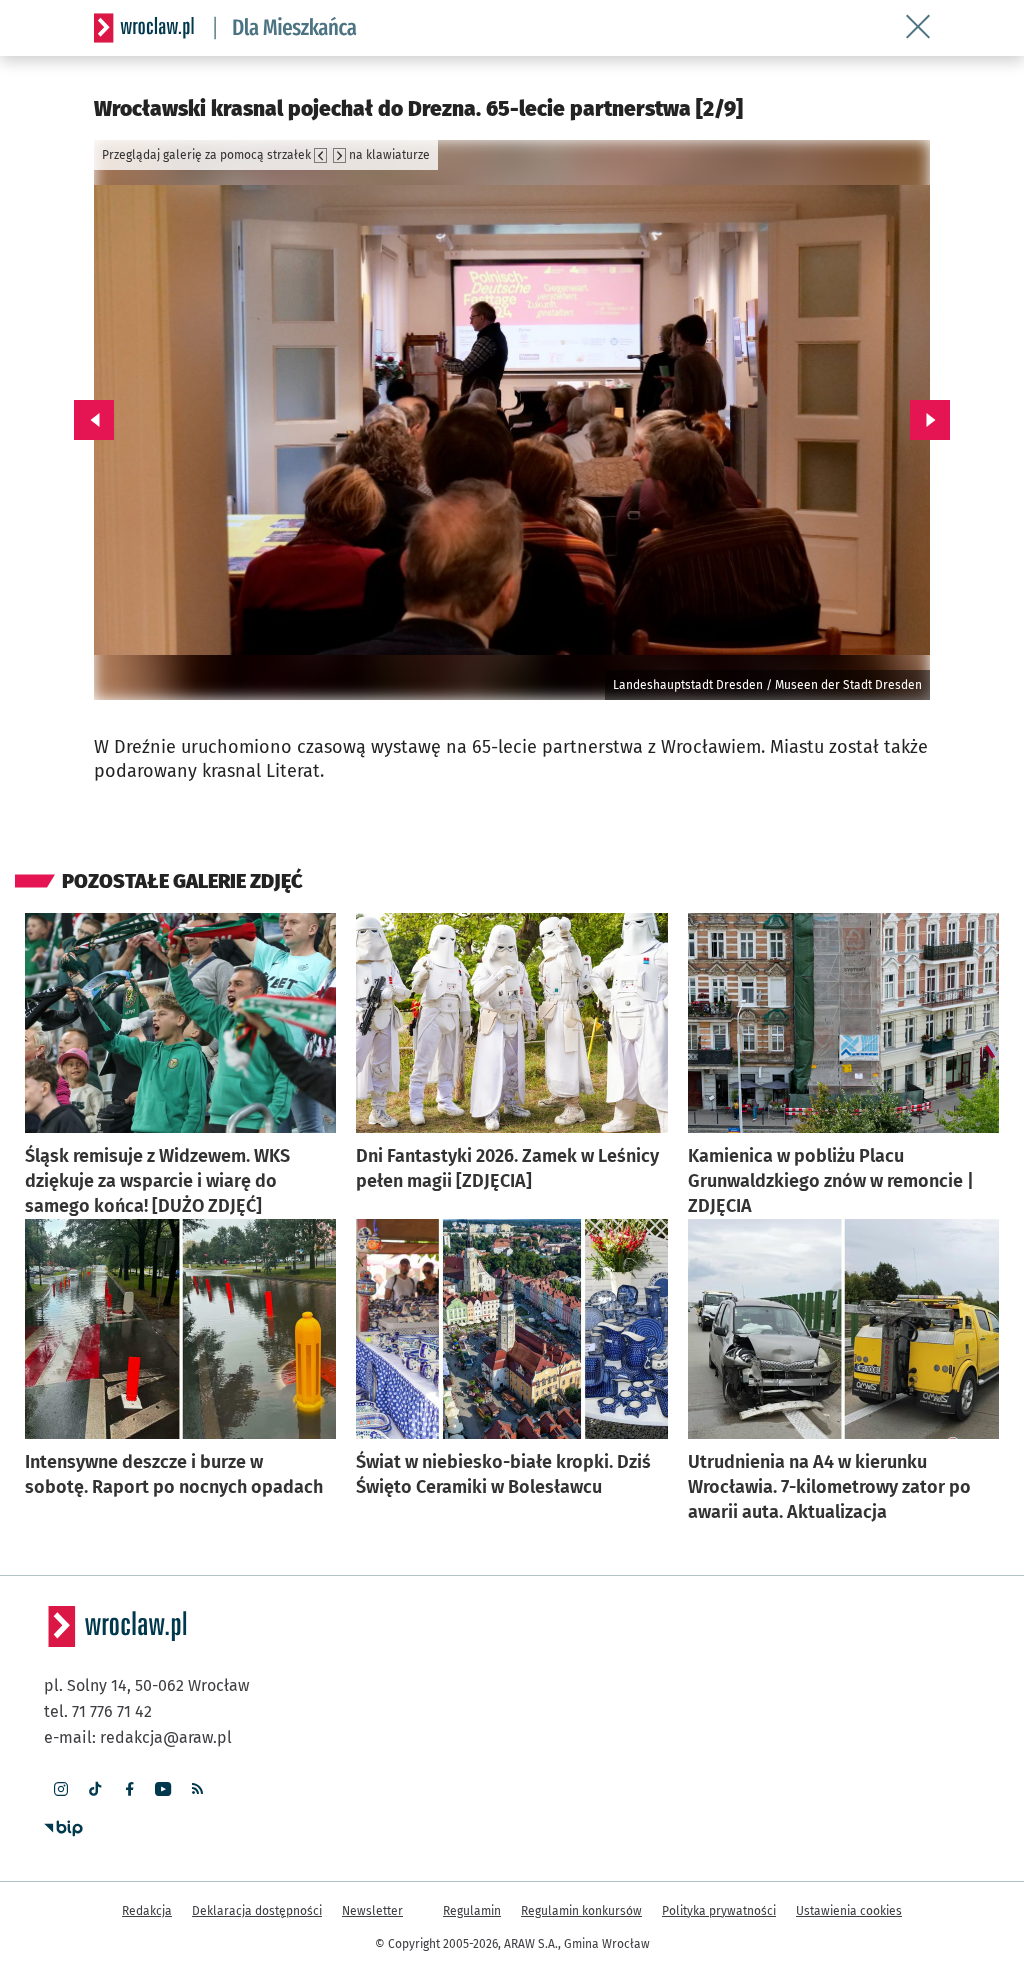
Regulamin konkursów (581, 1911)
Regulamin (472, 1911)
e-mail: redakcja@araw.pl (138, 1737)
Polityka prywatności (719, 1911)
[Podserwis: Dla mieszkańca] (286, 28)
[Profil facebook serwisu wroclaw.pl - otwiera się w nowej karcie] (129, 1789)
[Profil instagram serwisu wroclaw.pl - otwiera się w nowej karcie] (61, 1789)
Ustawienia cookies (849, 1911)
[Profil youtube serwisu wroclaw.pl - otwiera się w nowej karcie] (163, 1789)
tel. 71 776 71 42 (98, 1711)
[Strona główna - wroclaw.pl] (144, 28)
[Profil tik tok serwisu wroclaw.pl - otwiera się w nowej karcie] (95, 1789)
